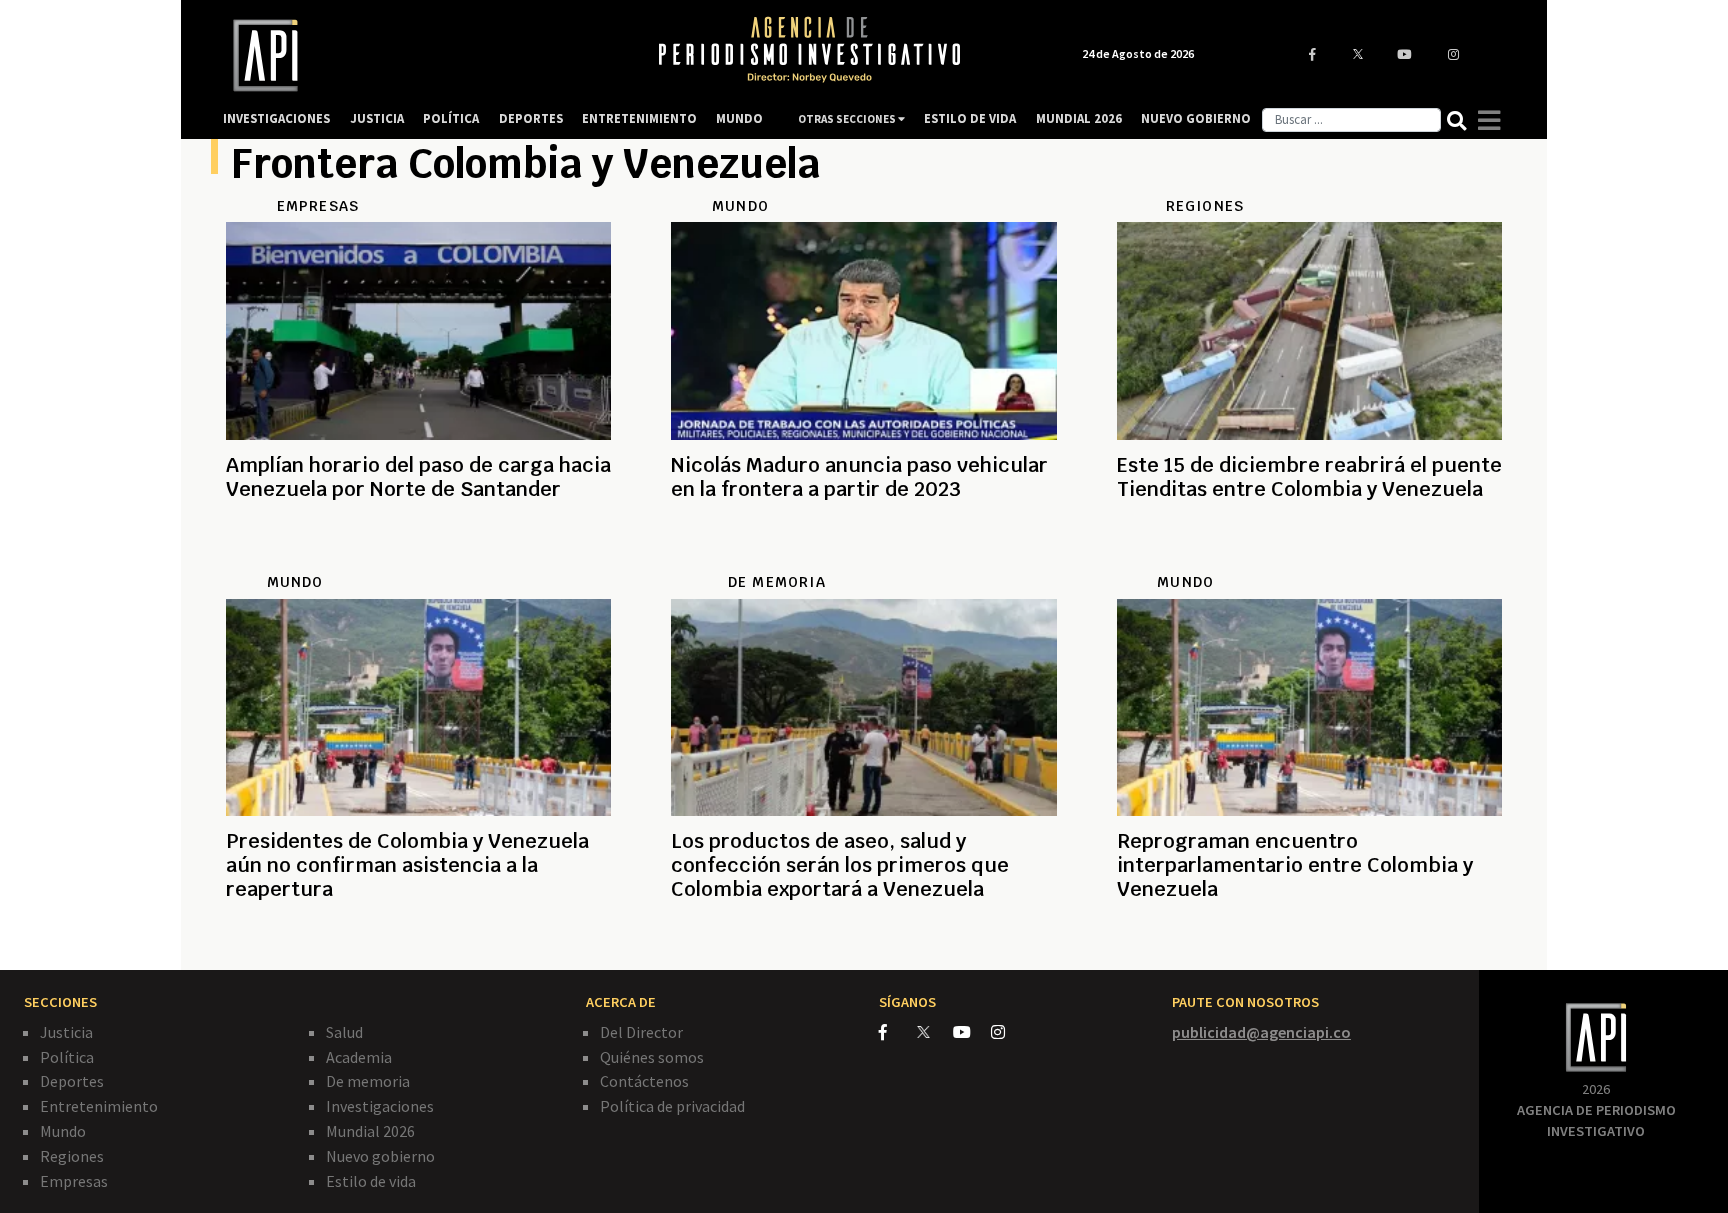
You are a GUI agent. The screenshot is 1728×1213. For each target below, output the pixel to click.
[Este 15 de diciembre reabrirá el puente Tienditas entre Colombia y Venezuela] (1309, 561)
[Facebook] (898, 1032)
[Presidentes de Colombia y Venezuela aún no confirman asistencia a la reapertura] (418, 937)
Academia (359, 1057)
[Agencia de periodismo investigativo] (420, 55)
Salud (344, 1032)
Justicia (66, 1032)
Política (67, 1057)
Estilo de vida (371, 1181)
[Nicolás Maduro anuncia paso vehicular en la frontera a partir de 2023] (863, 561)
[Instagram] (1008, 1032)
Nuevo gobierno (380, 1156)
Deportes (72, 1081)
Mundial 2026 (370, 1131)
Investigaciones (380, 1106)
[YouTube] (972, 1032)
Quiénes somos (652, 1057)
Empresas (74, 1181)
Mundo (63, 1131)
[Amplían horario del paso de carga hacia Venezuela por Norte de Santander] (418, 561)
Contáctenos (644, 1081)
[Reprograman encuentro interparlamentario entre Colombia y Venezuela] (1309, 937)
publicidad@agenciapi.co (1261, 1032)
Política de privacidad (672, 1106)
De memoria (368, 1081)
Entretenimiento (99, 1106)
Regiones (72, 1156)
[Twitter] (933, 1031)
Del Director (641, 1032)
